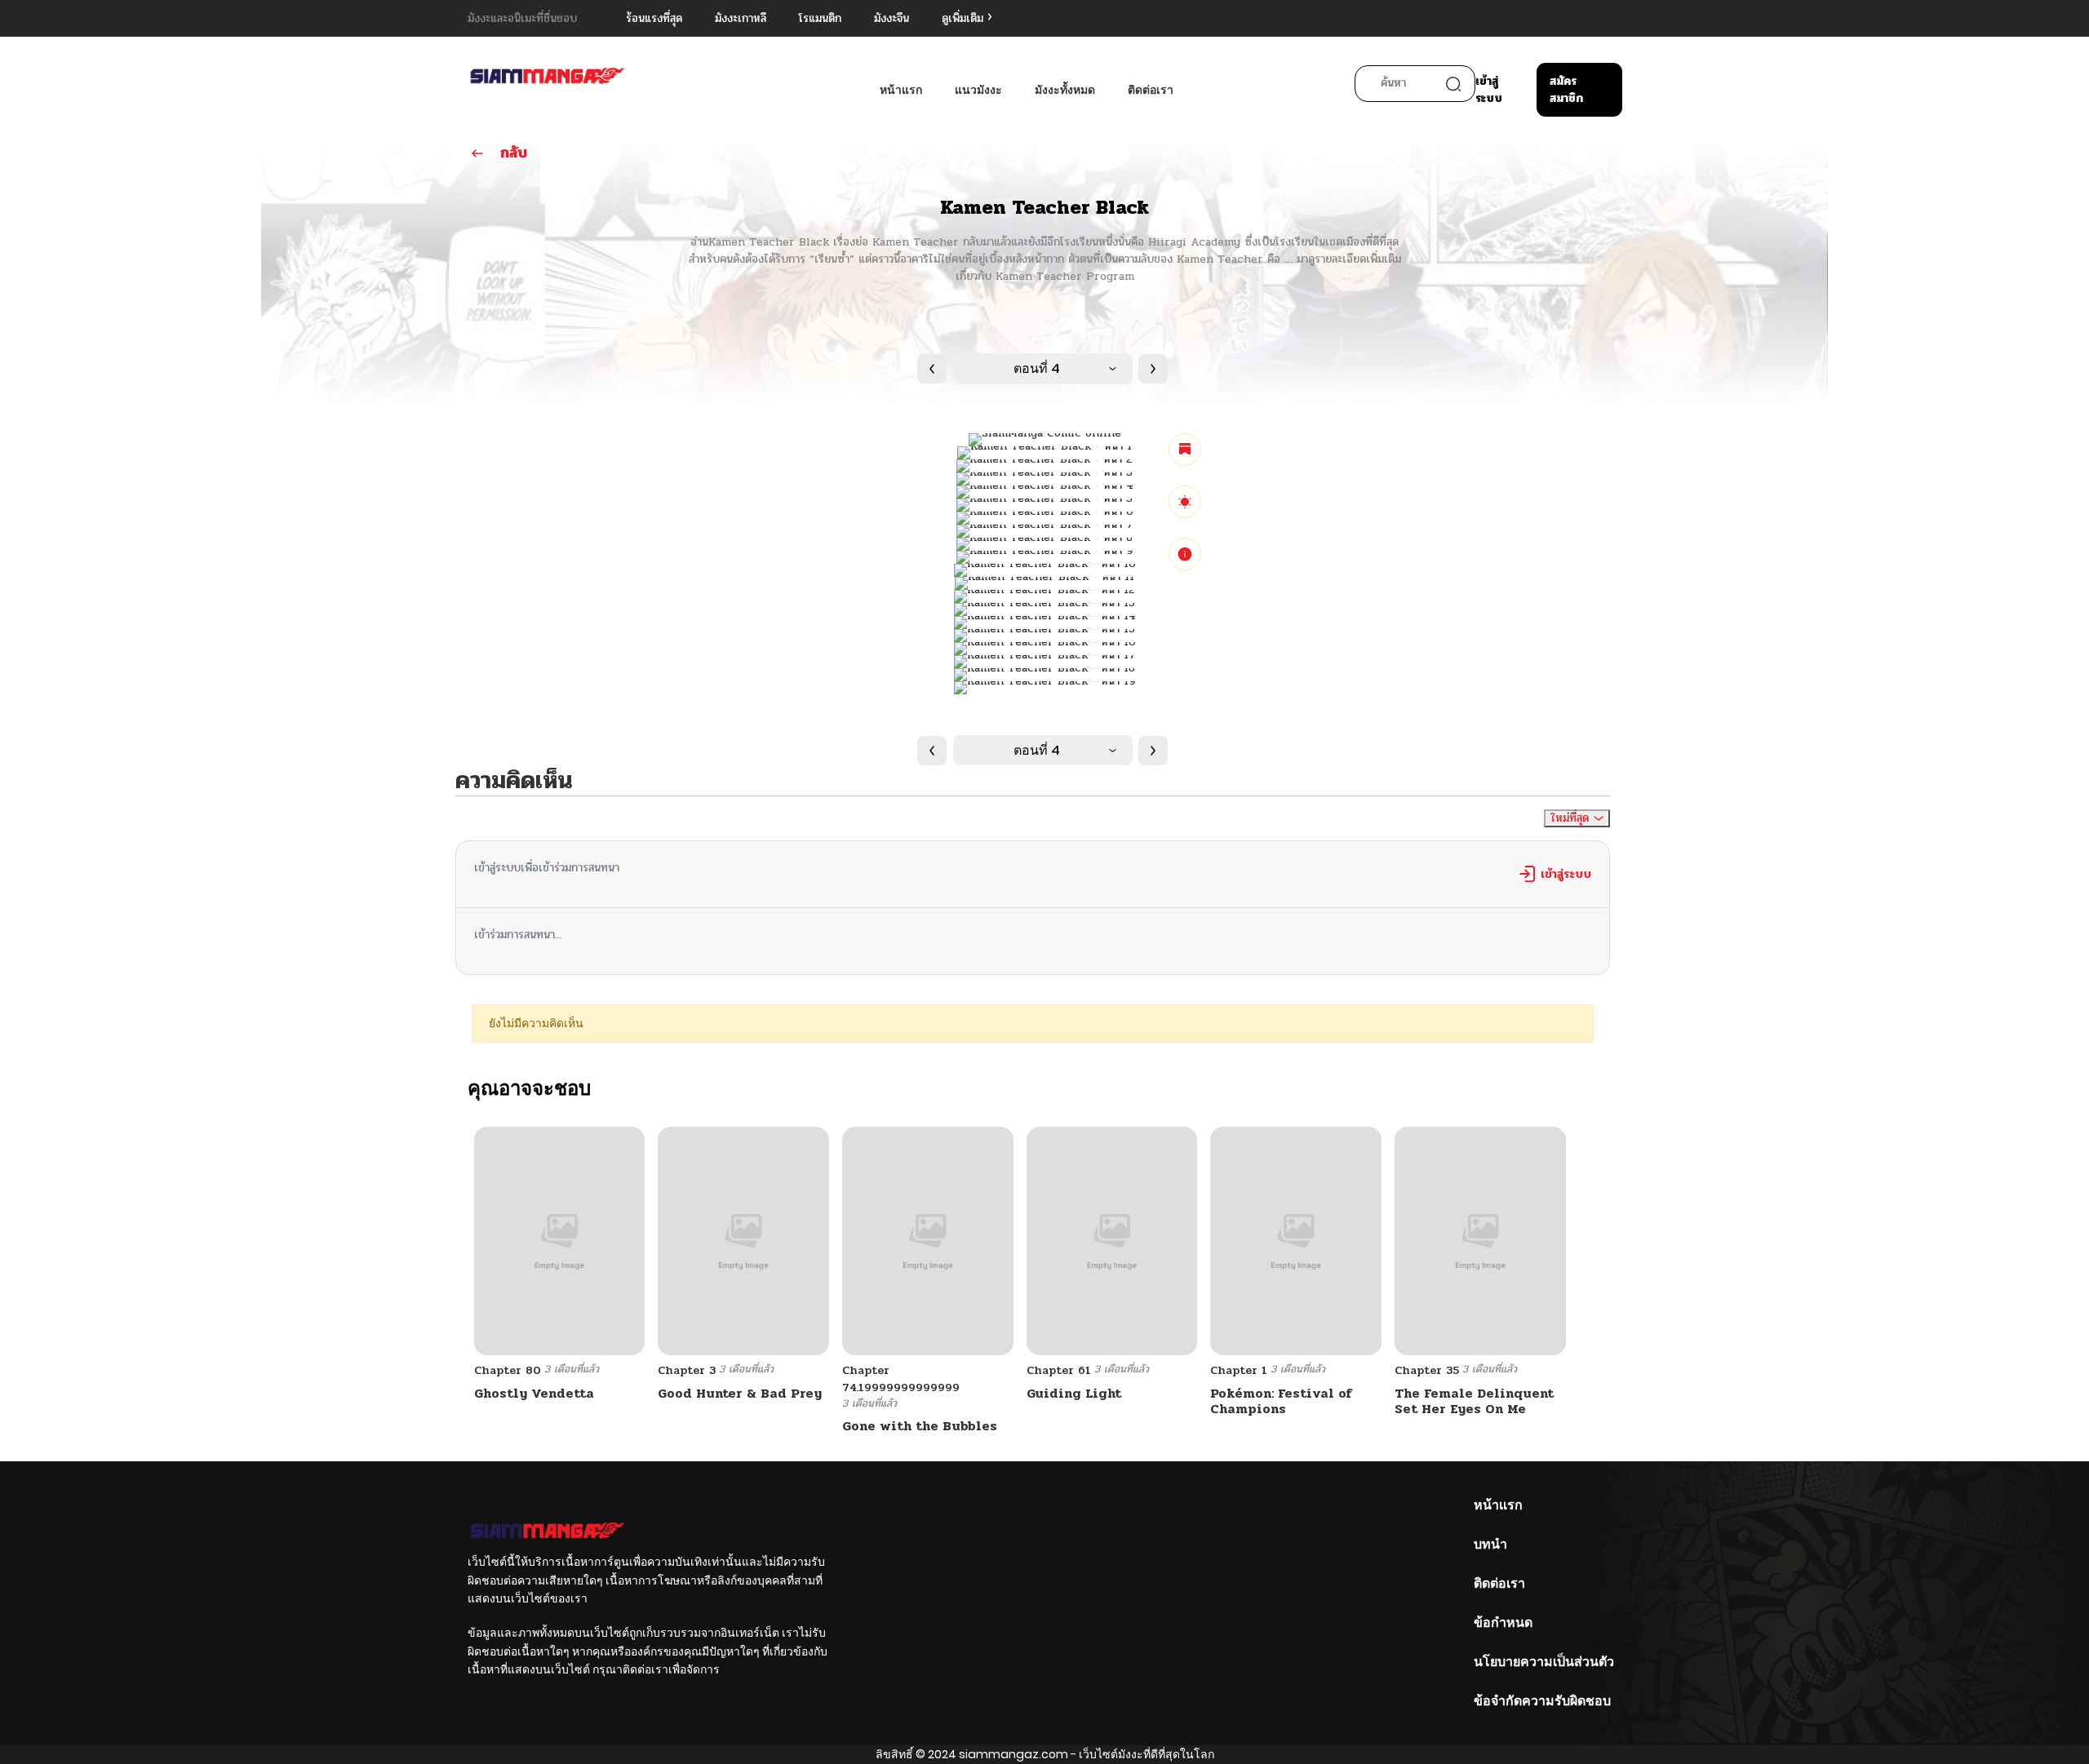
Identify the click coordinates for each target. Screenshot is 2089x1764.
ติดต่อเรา (1151, 90)
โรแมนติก (820, 18)
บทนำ (1490, 1544)
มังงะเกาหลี (741, 18)
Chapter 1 (1239, 1370)
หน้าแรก (901, 90)
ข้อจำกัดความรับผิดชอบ (1542, 1701)
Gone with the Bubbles (920, 1426)
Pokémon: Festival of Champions (1281, 1401)
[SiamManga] (548, 77)
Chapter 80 (508, 1370)
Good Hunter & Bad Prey (740, 1393)
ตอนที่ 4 (1037, 368)
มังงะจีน (891, 18)
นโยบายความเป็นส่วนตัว (1544, 1662)
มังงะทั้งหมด (1065, 90)
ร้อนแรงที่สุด (654, 18)
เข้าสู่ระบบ (1489, 90)
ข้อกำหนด (1503, 1622)
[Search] (1453, 84)
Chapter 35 (1427, 1370)
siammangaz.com (1013, 1754)
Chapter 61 (1059, 1370)
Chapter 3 (687, 1370)
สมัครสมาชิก (1566, 90)
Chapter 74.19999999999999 (901, 1379)
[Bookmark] (1185, 450)
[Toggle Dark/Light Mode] (1185, 502)
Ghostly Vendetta (534, 1393)
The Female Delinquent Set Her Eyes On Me (1474, 1401)
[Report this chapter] (1185, 554)
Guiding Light (1074, 1393)
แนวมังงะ (978, 90)
